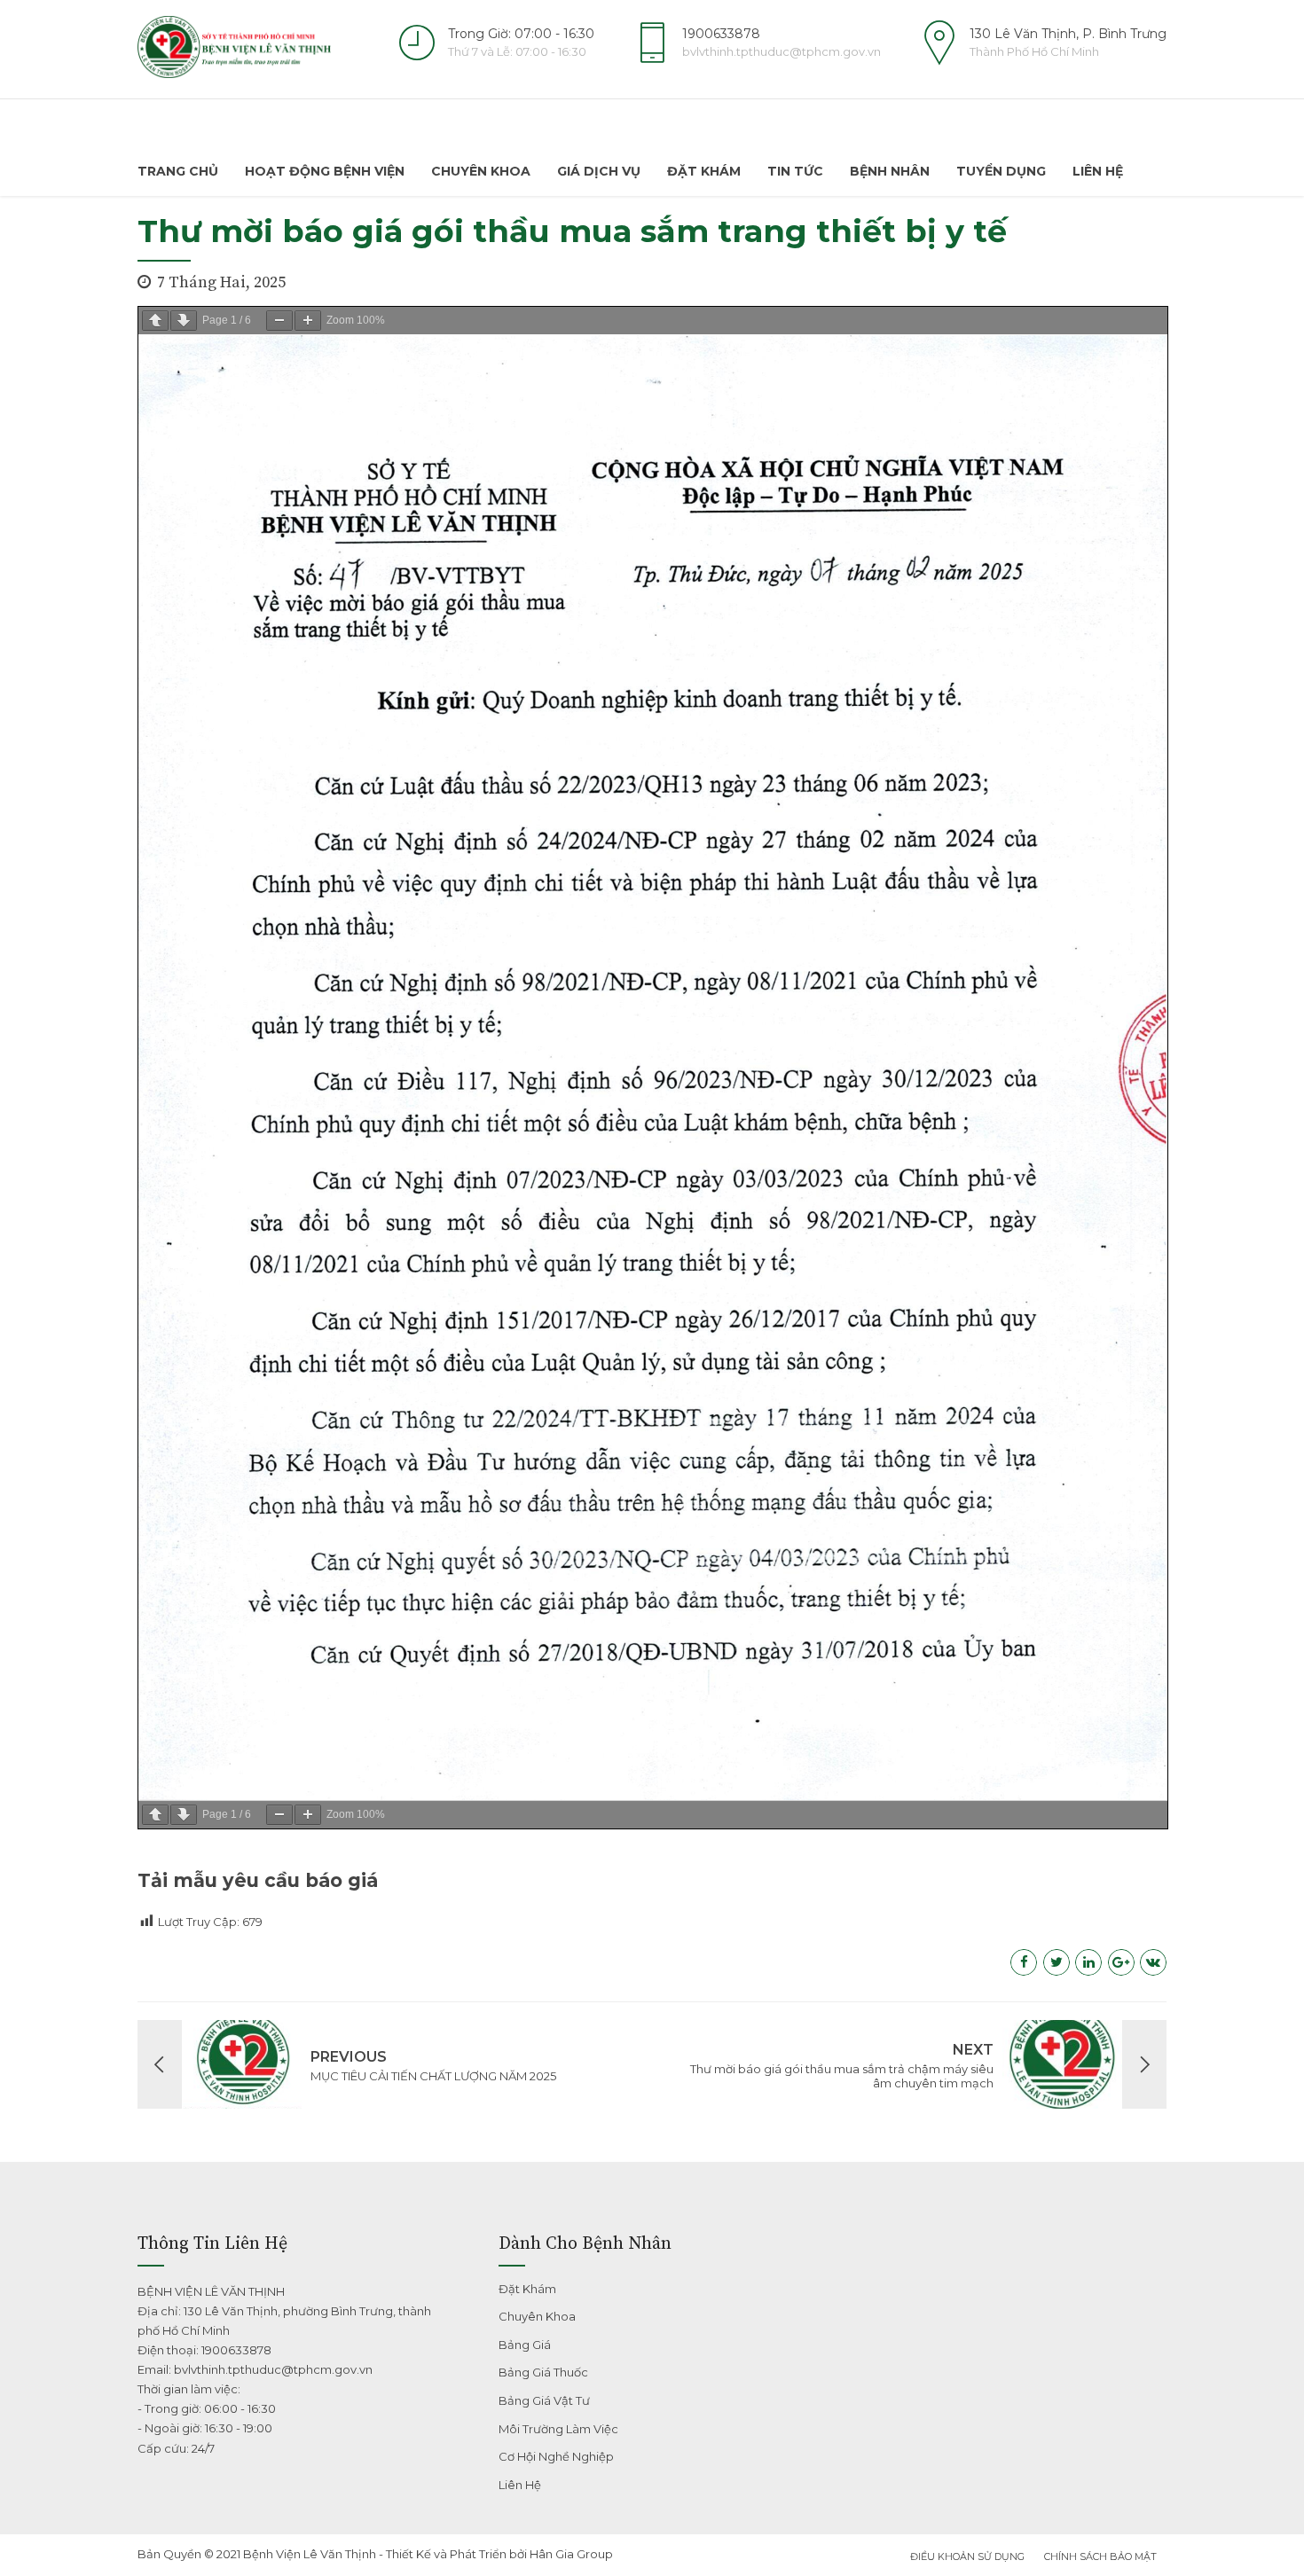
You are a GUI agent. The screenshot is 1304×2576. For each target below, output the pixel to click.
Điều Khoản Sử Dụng (967, 2556)
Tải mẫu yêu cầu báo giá (258, 1880)
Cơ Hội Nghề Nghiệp (556, 2456)
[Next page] (184, 321)
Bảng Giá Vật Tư (544, 2400)
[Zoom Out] (279, 321)
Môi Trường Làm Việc (558, 2429)
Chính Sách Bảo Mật (1100, 2556)
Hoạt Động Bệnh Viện (325, 171)
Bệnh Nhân (890, 171)
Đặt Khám (704, 171)
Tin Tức (795, 171)
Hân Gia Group (571, 2554)
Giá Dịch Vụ (599, 171)
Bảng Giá (525, 2345)
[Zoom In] (308, 321)
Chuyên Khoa (481, 171)
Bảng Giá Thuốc (543, 2372)
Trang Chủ (178, 171)
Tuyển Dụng (1001, 171)
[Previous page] (155, 321)
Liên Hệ (1098, 171)
